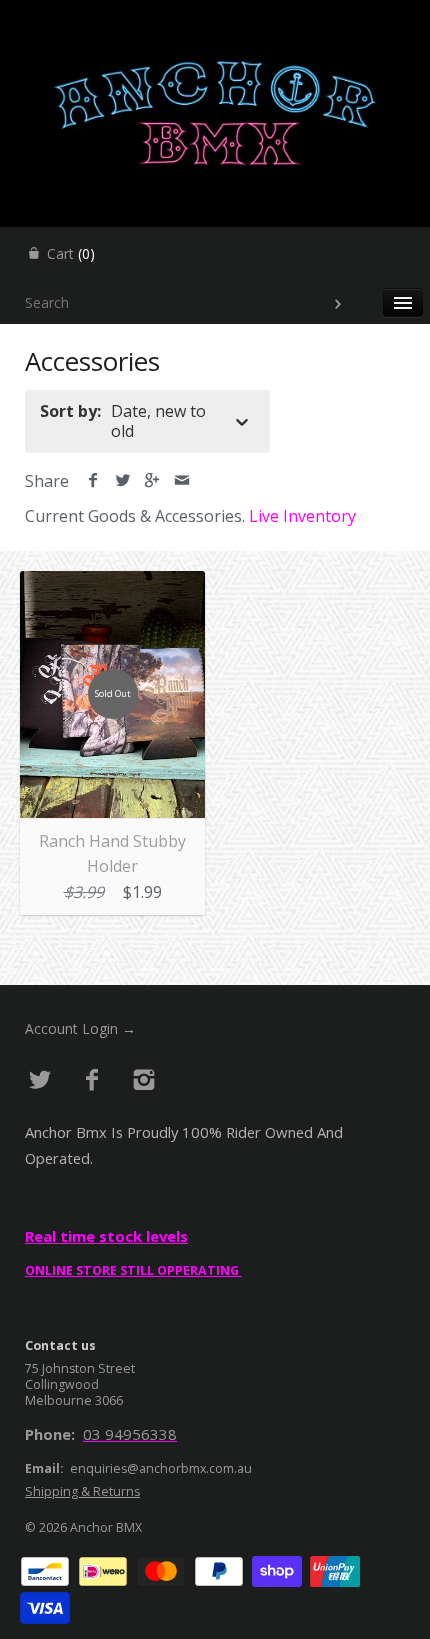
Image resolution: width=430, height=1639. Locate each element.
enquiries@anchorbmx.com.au (161, 1468)
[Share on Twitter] (123, 481)
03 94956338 (130, 1434)
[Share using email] (182, 481)
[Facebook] (92, 1080)
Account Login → (80, 1028)
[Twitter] (40, 1080)
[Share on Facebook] (93, 481)
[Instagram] (143, 1080)
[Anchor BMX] (215, 18)
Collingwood (62, 1384)
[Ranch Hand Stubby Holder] (112, 583)
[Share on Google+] (152, 481)
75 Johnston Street (80, 1368)
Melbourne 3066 (74, 1400)
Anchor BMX (106, 1527)
